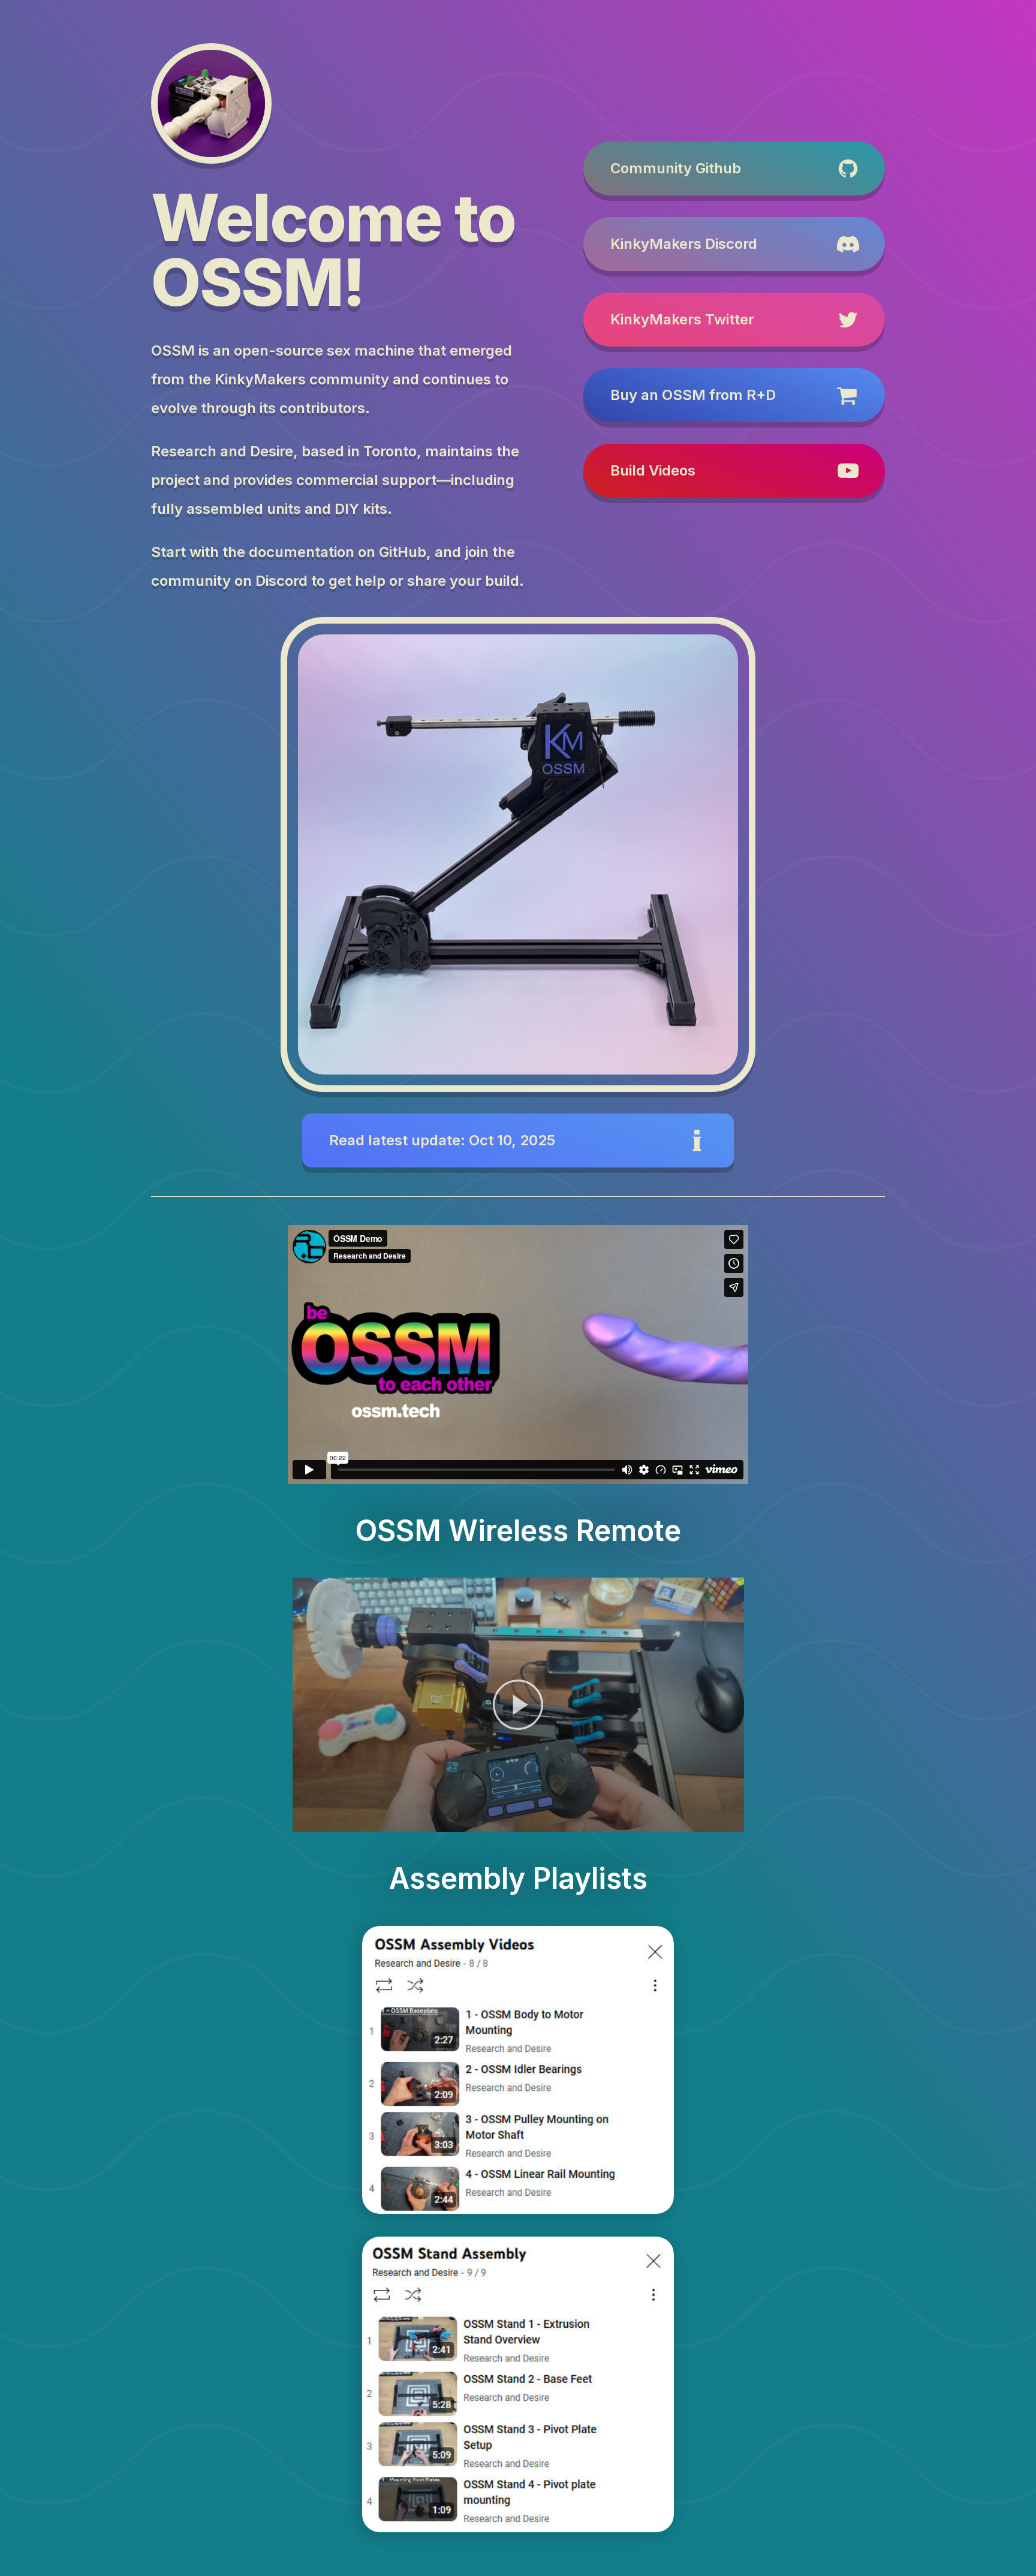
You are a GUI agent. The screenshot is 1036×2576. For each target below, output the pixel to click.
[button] (734, 168)
